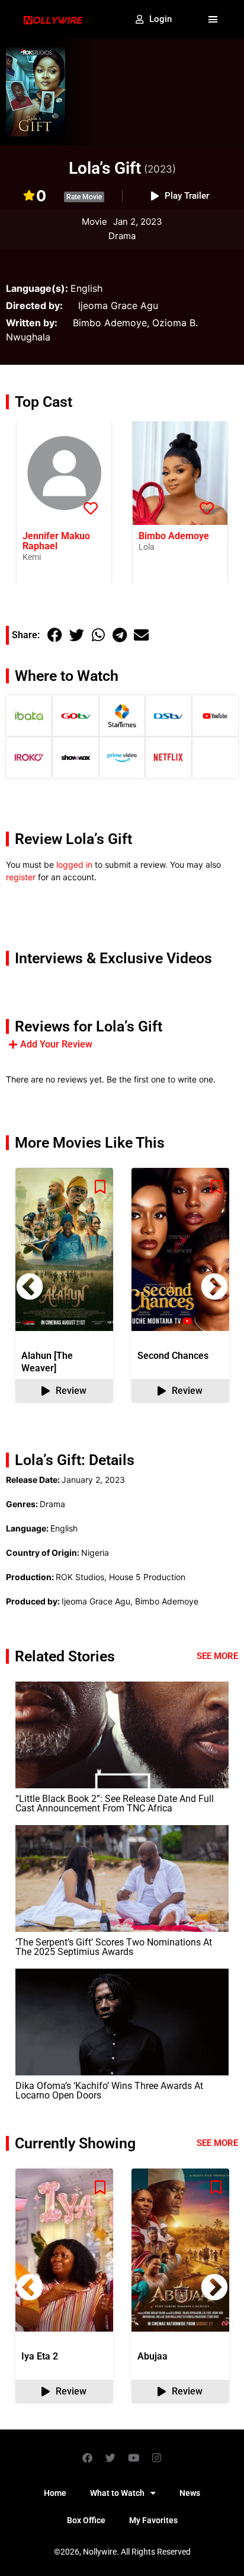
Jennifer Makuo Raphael (56, 541)
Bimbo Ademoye (174, 536)
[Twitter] (111, 2457)
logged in (74, 864)
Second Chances (173, 1356)
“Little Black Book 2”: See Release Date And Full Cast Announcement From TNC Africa (115, 1803)
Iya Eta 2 (40, 2356)
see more (217, 2143)
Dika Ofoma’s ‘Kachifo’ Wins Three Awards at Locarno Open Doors (109, 2091)
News (190, 2493)
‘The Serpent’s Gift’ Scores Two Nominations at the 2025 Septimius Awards (114, 1947)
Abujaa (152, 2356)
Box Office (86, 2520)
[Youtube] (134, 2457)
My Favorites (153, 2520)
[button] (213, 20)
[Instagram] (157, 2457)
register (21, 877)
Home (55, 2493)
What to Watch (117, 2493)
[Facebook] (88, 2457)
